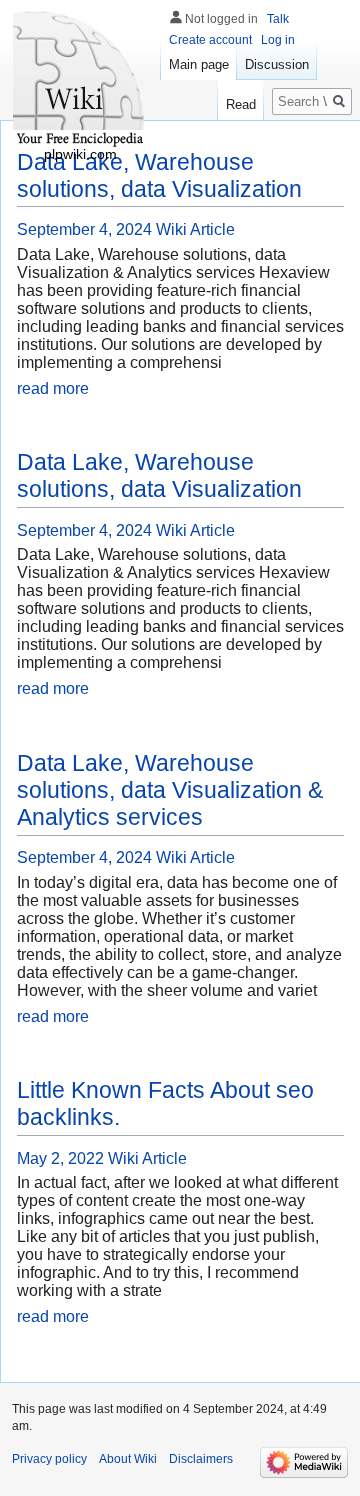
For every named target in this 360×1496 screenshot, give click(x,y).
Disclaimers (201, 1459)
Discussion (277, 64)
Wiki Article (195, 229)
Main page (199, 64)
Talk (278, 19)
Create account (210, 40)
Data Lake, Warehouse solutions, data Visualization (159, 475)
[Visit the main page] (80, 80)
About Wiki (128, 1459)
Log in (278, 40)
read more (53, 388)
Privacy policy (49, 1459)
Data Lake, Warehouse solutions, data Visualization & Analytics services (170, 790)
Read (241, 104)
